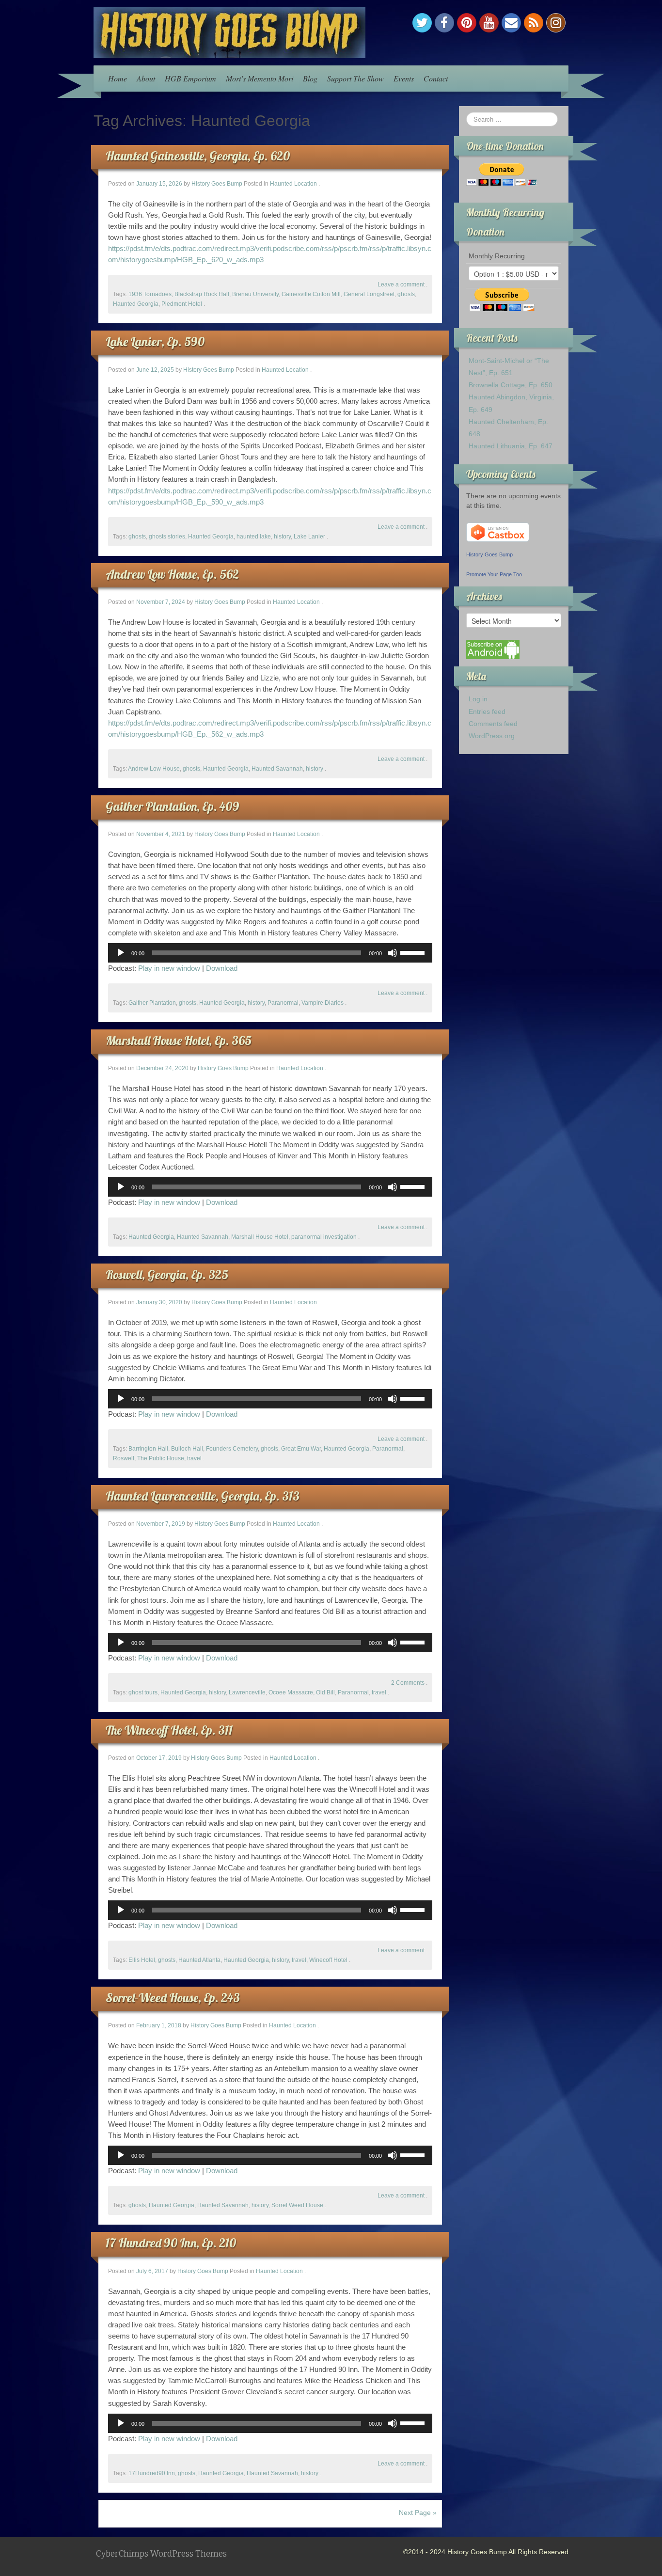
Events (404, 78)
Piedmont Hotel (182, 304)
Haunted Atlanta (199, 1960)
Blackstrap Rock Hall (202, 294)
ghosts (406, 294)
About (146, 78)
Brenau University (255, 294)
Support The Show (355, 78)
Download (222, 968)
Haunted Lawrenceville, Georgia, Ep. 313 (203, 1496)
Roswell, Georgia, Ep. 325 (167, 1274)
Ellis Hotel (142, 1960)
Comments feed (493, 724)
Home (118, 78)
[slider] (414, 952)
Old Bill (325, 1692)
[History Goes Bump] (229, 32)
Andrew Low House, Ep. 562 (172, 574)
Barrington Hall (148, 1449)
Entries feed (487, 711)
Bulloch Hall (187, 1449)
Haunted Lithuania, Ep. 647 (511, 446)
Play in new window (169, 968)
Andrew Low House (154, 769)
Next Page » (418, 2513)
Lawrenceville (247, 1692)
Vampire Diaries (323, 1003)
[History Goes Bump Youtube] (489, 23)
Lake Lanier (309, 537)
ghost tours (143, 1692)
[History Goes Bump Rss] (534, 23)
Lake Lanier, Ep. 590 (155, 341)
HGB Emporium (190, 78)
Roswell (124, 1458)
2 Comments (408, 1683)
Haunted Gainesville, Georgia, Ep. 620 (198, 156)
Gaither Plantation (152, 1003)
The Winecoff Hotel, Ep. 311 (169, 1730)
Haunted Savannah (277, 769)
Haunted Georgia (136, 304)
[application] (270, 953)
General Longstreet (369, 294)
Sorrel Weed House (297, 2205)
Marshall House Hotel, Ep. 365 (179, 1040)
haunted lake (254, 537)
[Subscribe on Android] (493, 649)
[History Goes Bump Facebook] (444, 23)
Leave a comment (401, 284)
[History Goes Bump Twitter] (422, 23)
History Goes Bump (217, 184)
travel (194, 1458)
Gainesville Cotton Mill (311, 294)
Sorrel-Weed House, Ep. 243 (173, 1998)
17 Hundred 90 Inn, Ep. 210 (171, 2243)
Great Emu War (301, 1449)
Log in (478, 699)
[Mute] (393, 953)
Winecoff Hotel (328, 1960)
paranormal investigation (324, 1237)
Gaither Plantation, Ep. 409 (172, 806)
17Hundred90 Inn (152, 2473)
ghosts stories (167, 537)
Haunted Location (293, 184)
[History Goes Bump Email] (511, 23)
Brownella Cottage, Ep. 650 (511, 385)
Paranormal (283, 1003)
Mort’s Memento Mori (260, 78)
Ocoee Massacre (291, 1692)
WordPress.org (492, 736)
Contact (436, 78)
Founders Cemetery (232, 1449)
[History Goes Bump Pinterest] (467, 23)
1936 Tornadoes (150, 294)
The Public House (161, 1458)
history (282, 537)
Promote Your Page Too (494, 574)
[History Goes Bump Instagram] (556, 23)
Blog (310, 78)
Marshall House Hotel (260, 1237)
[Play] (121, 953)
